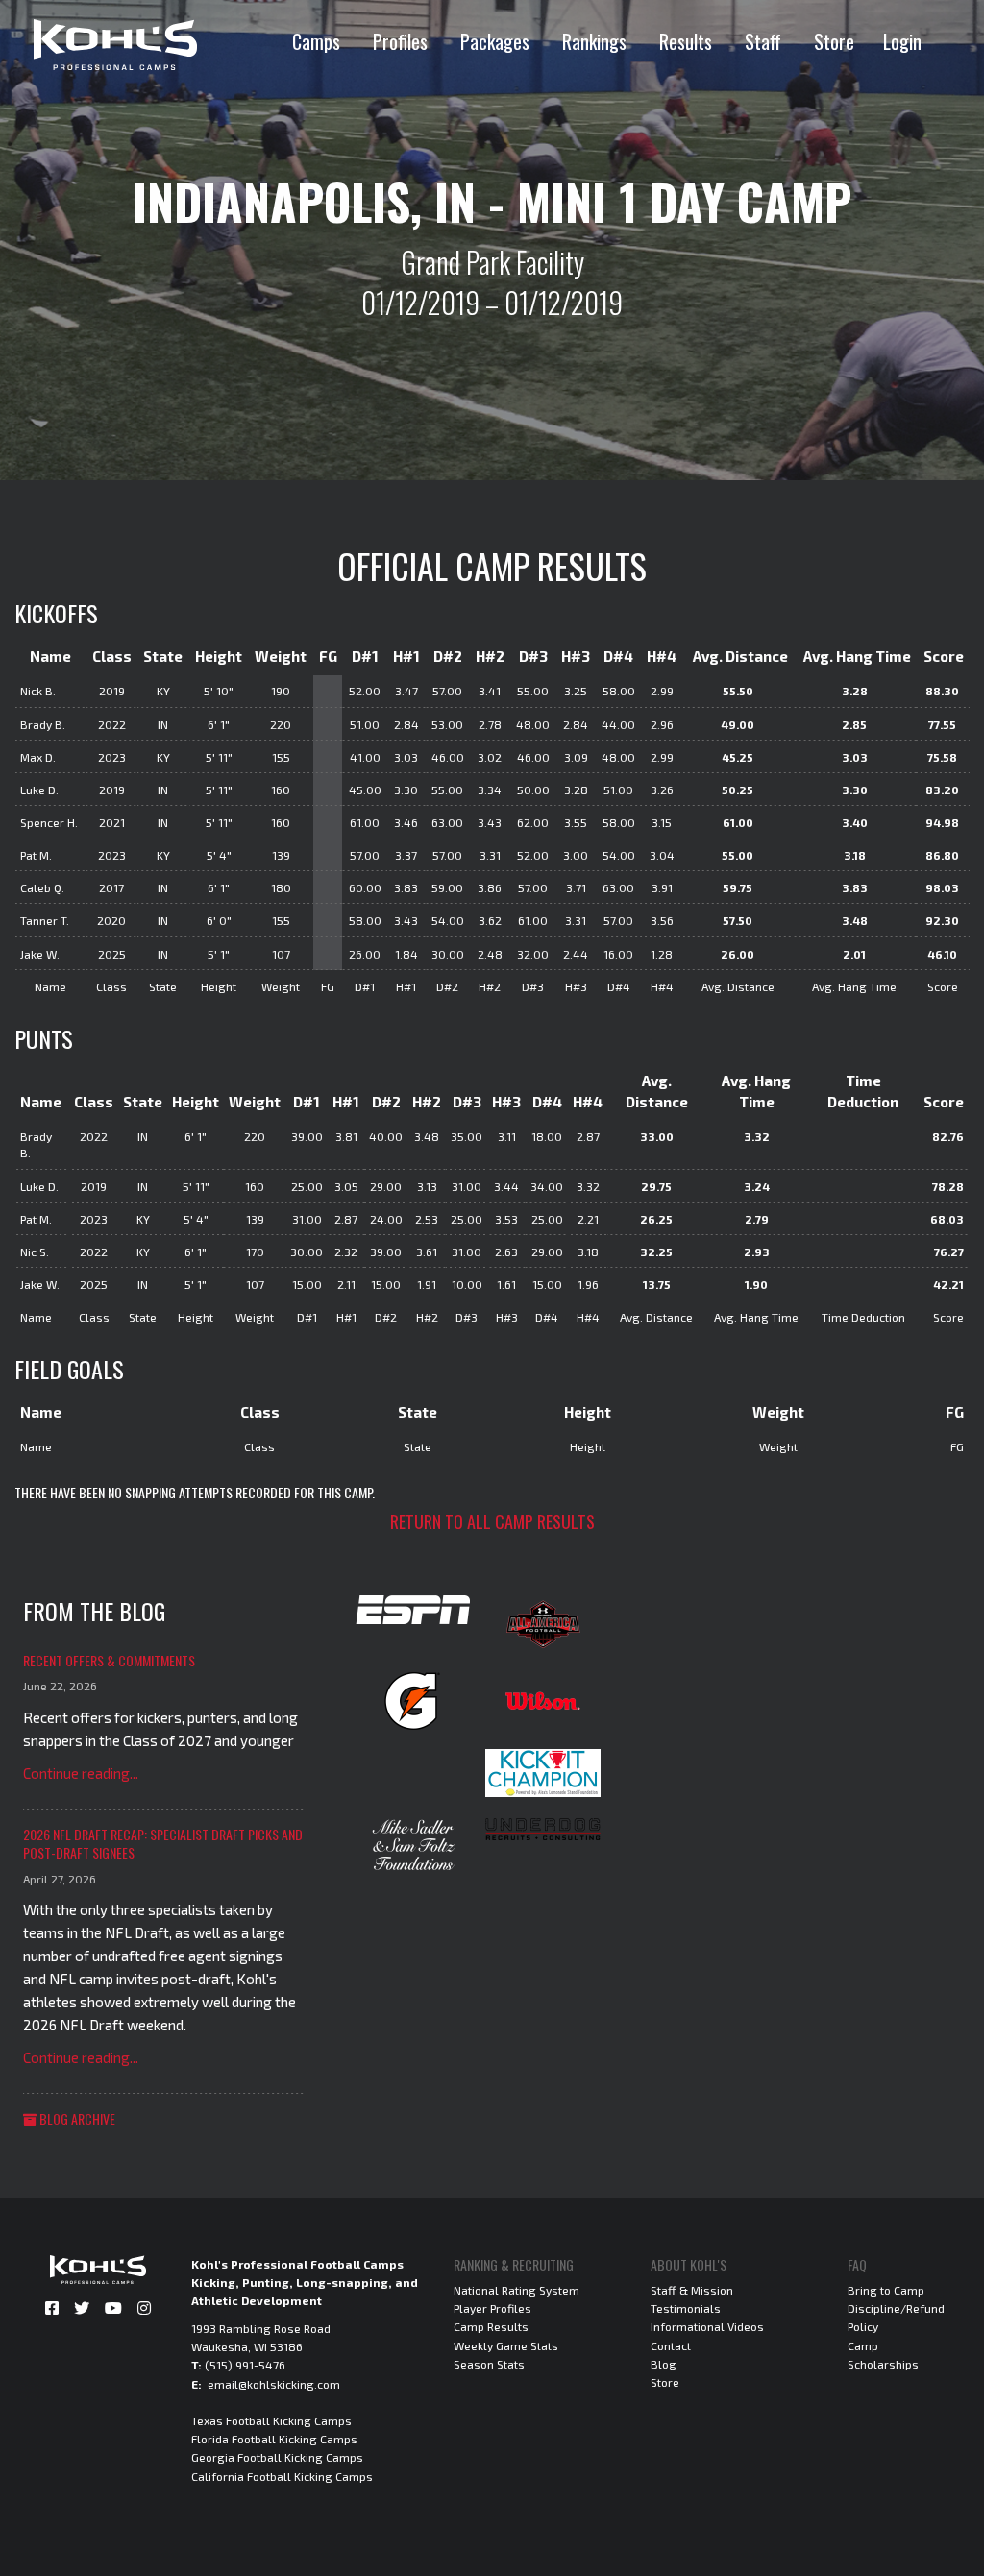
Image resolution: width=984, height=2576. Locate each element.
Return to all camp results (492, 1521)
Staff (763, 41)
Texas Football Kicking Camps (271, 2420)
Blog (664, 2364)
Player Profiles (492, 2308)
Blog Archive (76, 2118)
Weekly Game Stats (506, 2345)
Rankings (594, 41)
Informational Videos (707, 2326)
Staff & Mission (692, 2290)
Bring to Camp (886, 2290)
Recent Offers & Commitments (109, 1660)
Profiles (400, 41)
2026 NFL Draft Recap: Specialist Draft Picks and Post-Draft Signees (163, 1844)
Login (902, 41)
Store (834, 41)
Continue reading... (81, 1773)
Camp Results (491, 2326)
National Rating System (517, 2290)
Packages (495, 41)
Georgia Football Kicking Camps (277, 2457)
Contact (671, 2345)
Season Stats (489, 2364)
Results (686, 41)
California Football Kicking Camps (282, 2476)
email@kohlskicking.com (274, 2384)
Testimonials (686, 2308)
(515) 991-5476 (245, 2365)
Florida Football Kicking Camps (274, 2439)
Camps (316, 41)
